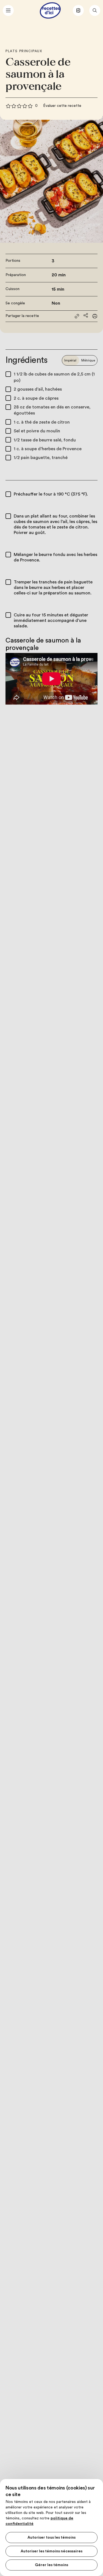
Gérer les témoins (51, 2565)
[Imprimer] (95, 316)
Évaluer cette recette (62, 106)
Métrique (88, 360)
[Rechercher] (95, 10)
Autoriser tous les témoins (51, 2538)
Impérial (70, 360)
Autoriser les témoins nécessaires (51, 2551)
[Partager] (86, 315)
